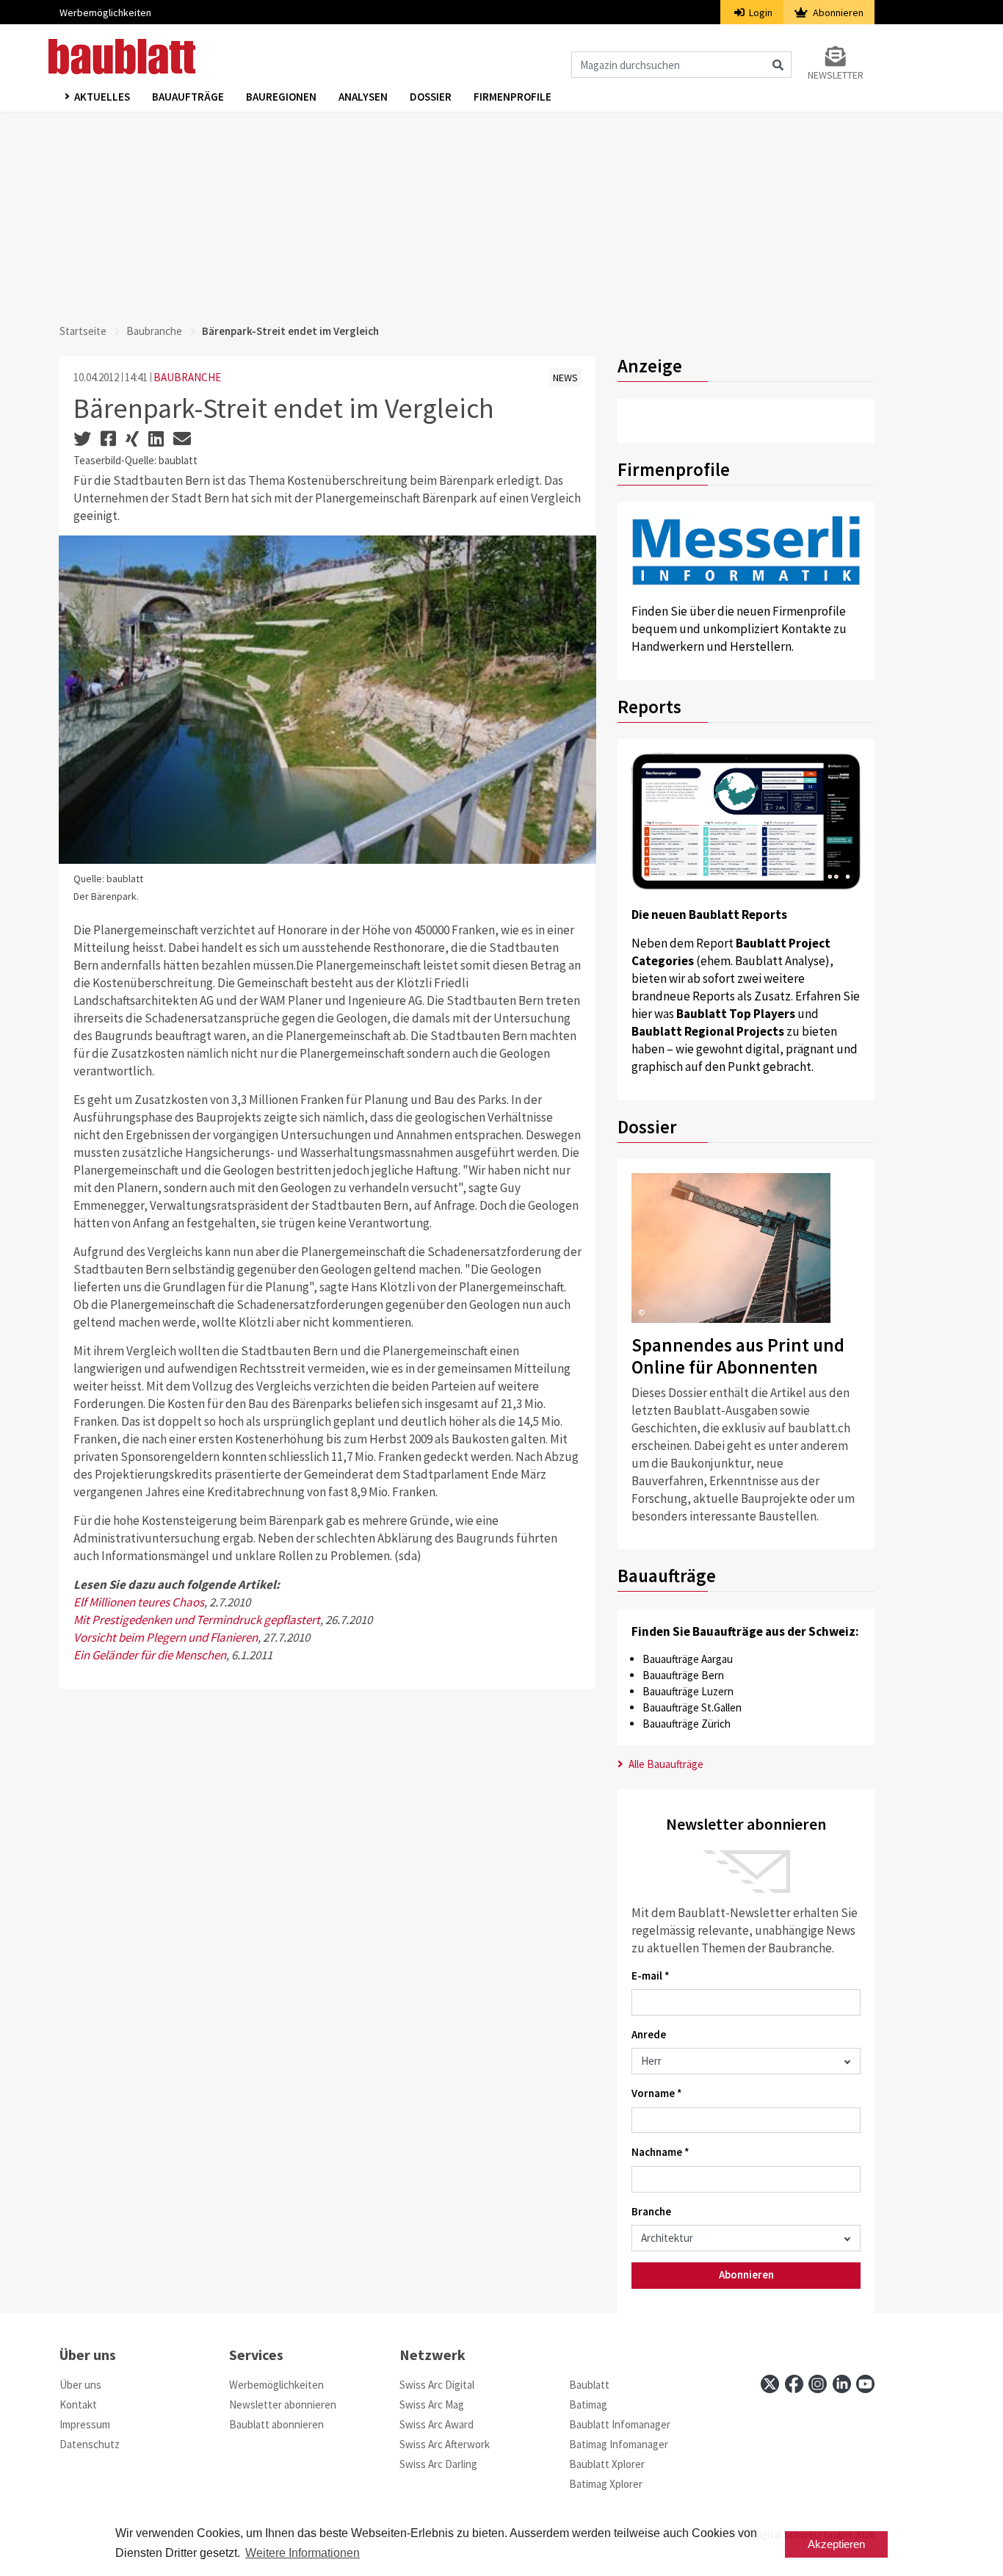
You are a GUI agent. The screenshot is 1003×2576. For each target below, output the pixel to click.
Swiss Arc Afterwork (445, 2444)
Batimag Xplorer (606, 2484)
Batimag (588, 2404)
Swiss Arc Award (437, 2424)
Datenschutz (90, 2444)
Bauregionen (281, 97)
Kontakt (78, 2404)
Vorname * (657, 2093)
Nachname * (660, 2152)
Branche (651, 2211)
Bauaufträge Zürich (687, 1724)
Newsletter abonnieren (283, 2404)
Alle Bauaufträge (665, 1764)
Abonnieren (837, 12)
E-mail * (651, 1976)
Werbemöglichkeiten (105, 12)
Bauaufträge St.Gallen (692, 1707)
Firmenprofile (513, 97)
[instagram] (818, 2384)
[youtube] (865, 2384)
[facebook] (794, 2384)
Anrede (649, 2034)
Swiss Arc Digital (437, 2385)
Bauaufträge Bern (683, 1675)
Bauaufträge (188, 97)
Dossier (431, 97)
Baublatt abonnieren (276, 2424)
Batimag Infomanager (619, 2444)
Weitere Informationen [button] (303, 2553)
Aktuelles (102, 97)
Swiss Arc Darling (438, 2464)
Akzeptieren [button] (836, 2544)
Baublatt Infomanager (620, 2424)
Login (760, 12)
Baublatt (589, 2385)
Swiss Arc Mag (432, 2404)
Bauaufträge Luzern (688, 1691)
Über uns (80, 2385)
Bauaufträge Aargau (688, 1659)
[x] (770, 2384)
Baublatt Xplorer (607, 2464)
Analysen (363, 97)
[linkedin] (842, 2384)
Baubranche (154, 331)
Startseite (83, 331)
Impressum (85, 2424)
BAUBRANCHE (187, 377)
